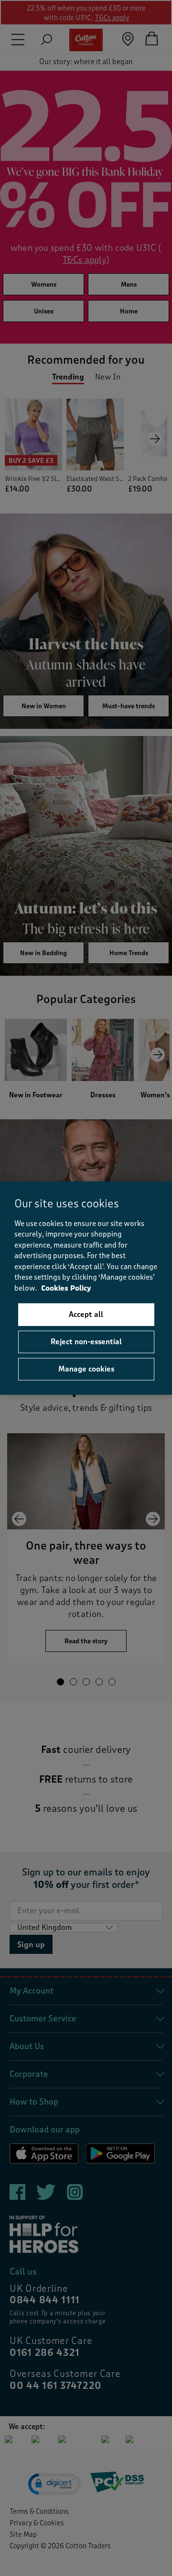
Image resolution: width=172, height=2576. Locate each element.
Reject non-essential (86, 1342)
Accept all (86, 1315)
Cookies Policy (66, 1288)
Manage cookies (86, 1369)
